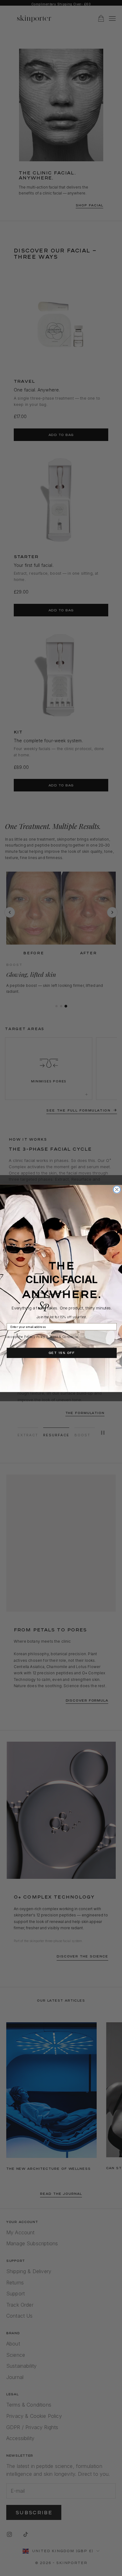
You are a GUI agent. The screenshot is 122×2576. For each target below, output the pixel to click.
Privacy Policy (35, 1337)
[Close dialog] (117, 1189)
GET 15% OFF (62, 1353)
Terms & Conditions (64, 1337)
